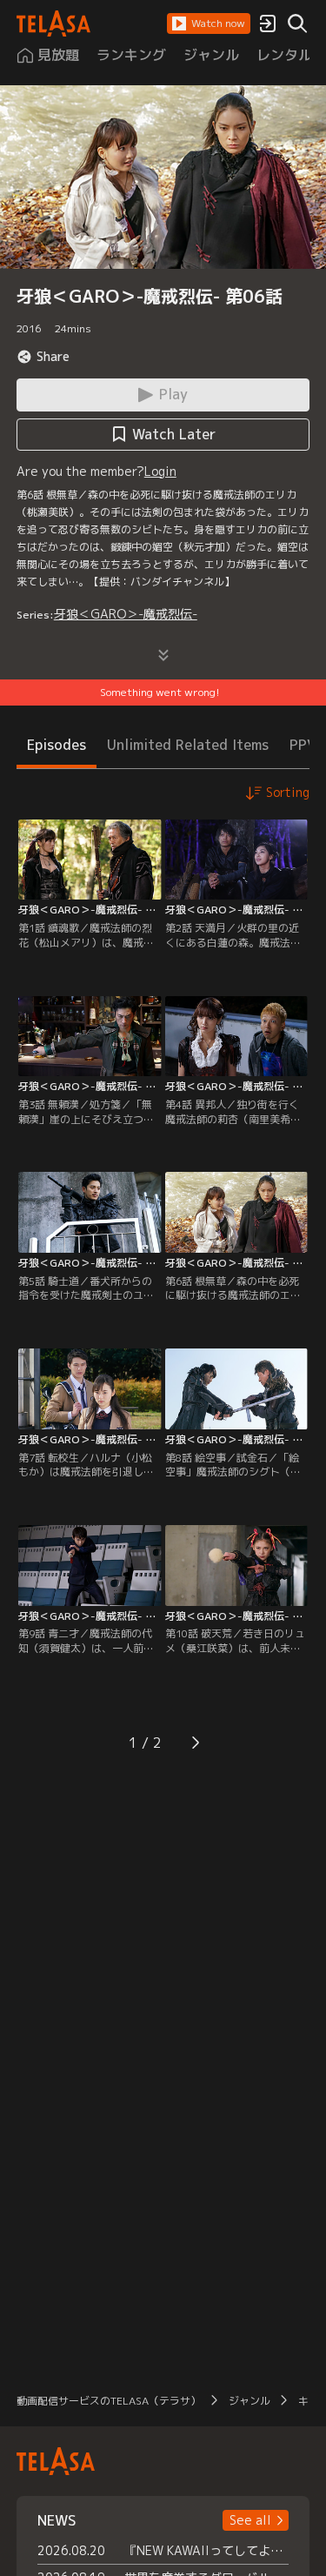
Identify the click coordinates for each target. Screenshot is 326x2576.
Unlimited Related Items (188, 745)
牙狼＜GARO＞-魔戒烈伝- (126, 614)
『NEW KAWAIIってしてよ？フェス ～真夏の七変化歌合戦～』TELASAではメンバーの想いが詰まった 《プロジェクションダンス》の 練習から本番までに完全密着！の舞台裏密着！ (207, 2550)
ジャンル (249, 2401)
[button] (209, 23)
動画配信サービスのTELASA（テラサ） (109, 2401)
